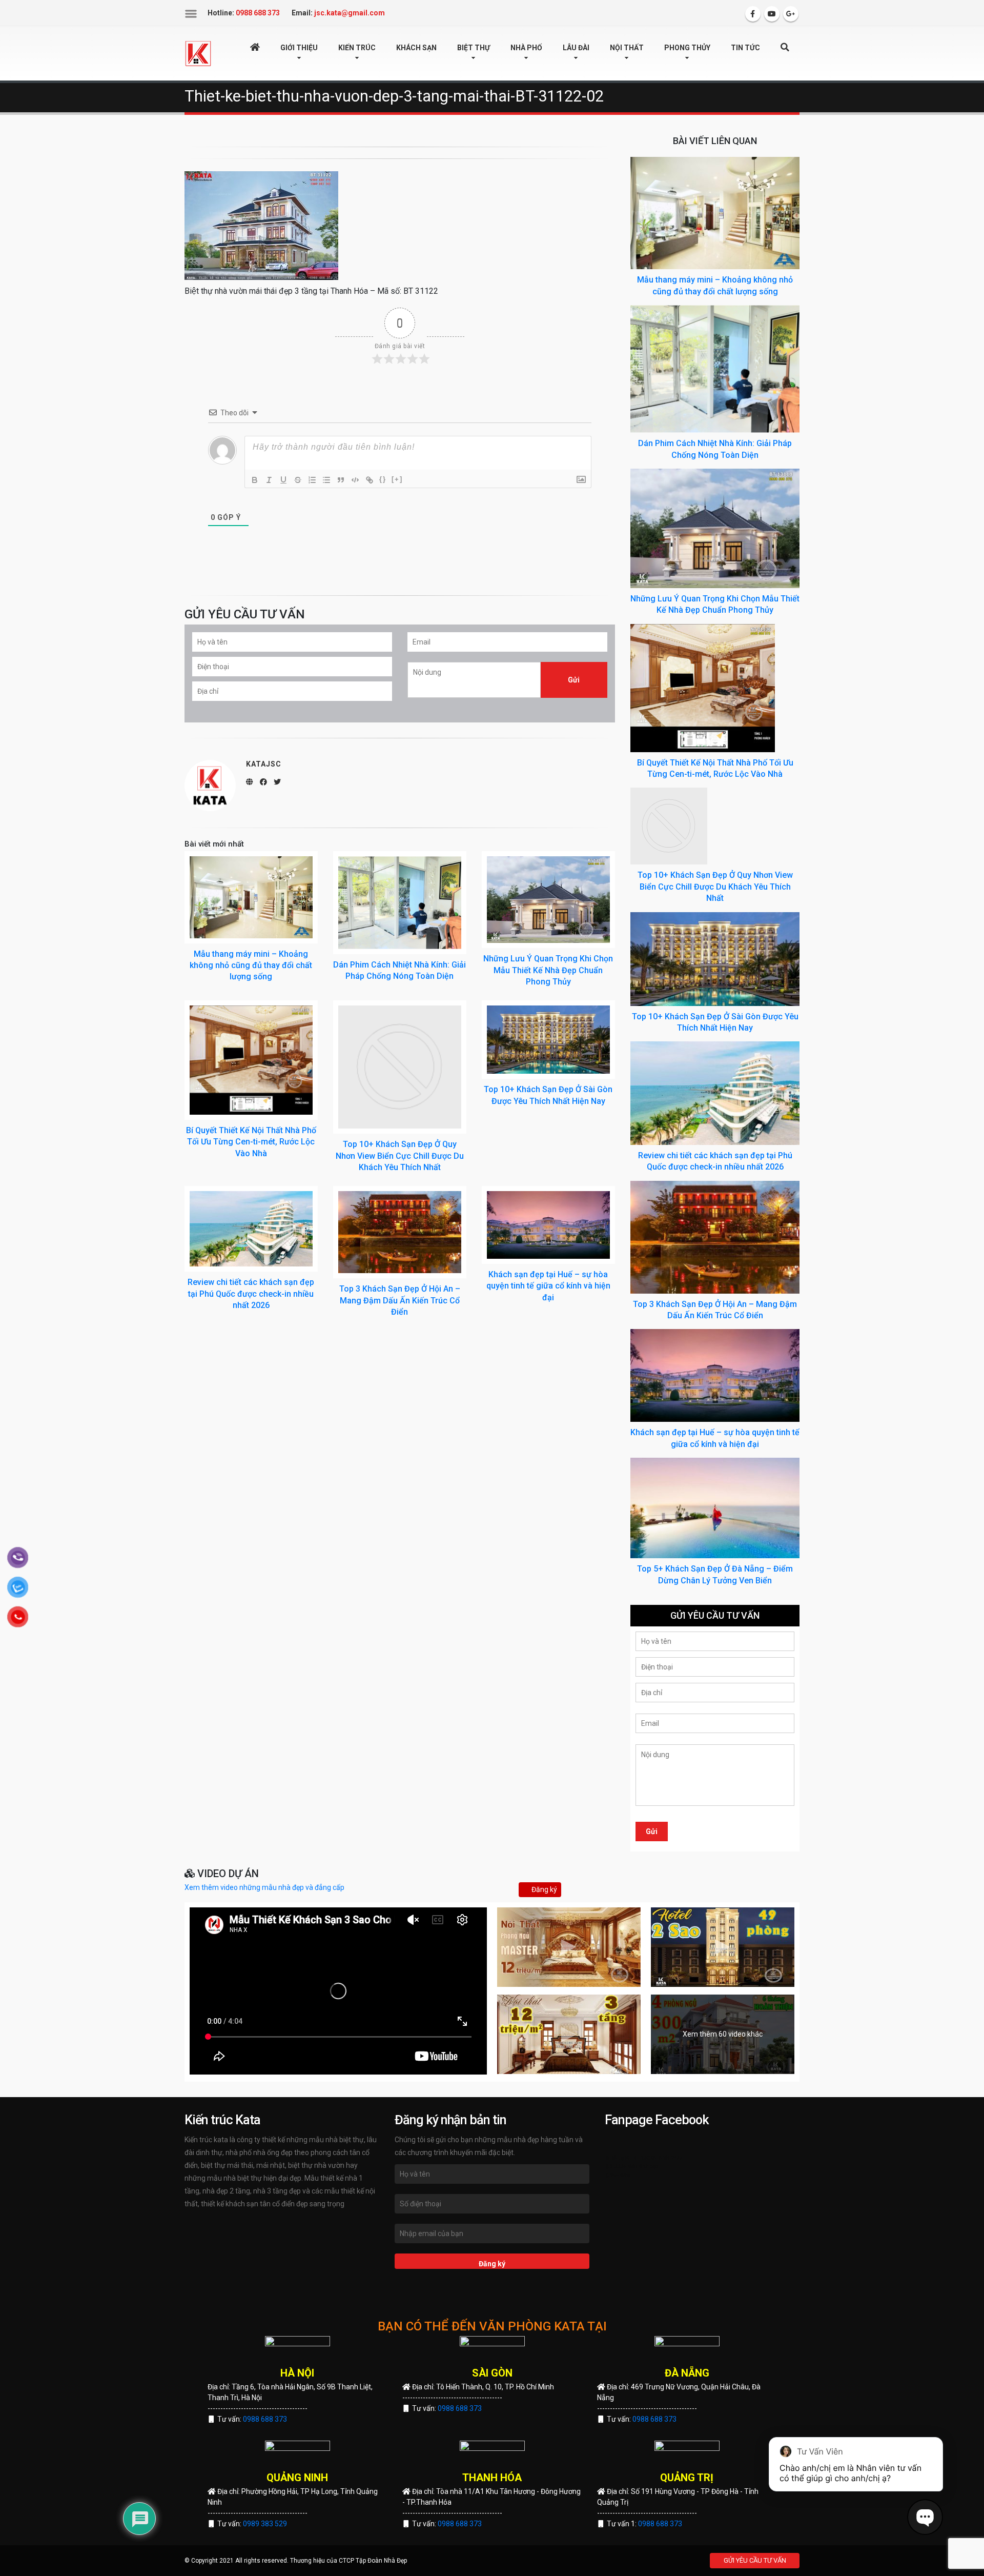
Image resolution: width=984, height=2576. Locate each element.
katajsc (264, 764)
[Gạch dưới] (283, 480)
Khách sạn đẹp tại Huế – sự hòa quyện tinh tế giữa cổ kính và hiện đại (548, 1286)
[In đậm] (255, 480)
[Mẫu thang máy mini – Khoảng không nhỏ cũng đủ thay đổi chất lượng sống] (251, 897)
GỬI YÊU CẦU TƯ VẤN (755, 2560)
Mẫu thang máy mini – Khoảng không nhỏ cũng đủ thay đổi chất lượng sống (251, 965)
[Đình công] (298, 480)
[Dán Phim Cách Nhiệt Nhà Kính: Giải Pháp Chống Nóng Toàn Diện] (400, 903)
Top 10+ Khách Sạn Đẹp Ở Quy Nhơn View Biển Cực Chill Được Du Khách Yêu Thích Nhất (400, 1156)
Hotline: (244, 13)
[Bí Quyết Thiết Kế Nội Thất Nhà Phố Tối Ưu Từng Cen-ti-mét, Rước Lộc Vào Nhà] (251, 1060)
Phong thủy (687, 48)
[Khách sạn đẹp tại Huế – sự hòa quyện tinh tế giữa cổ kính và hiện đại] (548, 1225)
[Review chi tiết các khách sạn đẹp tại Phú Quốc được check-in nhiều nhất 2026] (251, 1229)
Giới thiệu (299, 48)
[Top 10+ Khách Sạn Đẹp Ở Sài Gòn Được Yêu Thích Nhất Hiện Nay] (548, 1040)
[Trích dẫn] (341, 480)
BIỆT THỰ (474, 48)
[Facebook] (753, 14)
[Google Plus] (791, 14)
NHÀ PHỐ (526, 48)
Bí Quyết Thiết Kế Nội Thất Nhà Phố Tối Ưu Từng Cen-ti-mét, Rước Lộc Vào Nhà (251, 1142)
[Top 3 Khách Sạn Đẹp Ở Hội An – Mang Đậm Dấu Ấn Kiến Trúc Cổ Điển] (400, 1232)
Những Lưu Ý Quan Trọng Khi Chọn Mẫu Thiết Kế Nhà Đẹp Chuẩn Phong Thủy (548, 970)
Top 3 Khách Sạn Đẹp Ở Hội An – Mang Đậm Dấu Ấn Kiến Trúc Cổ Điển (400, 1300)
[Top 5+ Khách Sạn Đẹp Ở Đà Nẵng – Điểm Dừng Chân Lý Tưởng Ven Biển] (715, 1507)
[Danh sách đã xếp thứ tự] (312, 480)
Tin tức (745, 48)
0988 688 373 (265, 2419)
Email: (338, 13)
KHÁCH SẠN (416, 48)
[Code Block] (355, 480)
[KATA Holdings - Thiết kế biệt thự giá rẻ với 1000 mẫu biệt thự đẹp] (198, 53)
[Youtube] (772, 14)
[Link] (370, 480)
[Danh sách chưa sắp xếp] (326, 480)
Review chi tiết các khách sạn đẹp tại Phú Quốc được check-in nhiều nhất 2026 (251, 1294)
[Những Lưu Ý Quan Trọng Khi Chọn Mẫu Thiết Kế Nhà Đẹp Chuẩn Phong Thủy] (548, 900)
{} (383, 479)
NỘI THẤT (627, 48)
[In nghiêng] (269, 480)
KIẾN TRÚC (357, 48)
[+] (397, 479)
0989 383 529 (265, 2524)
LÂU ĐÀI (576, 48)
